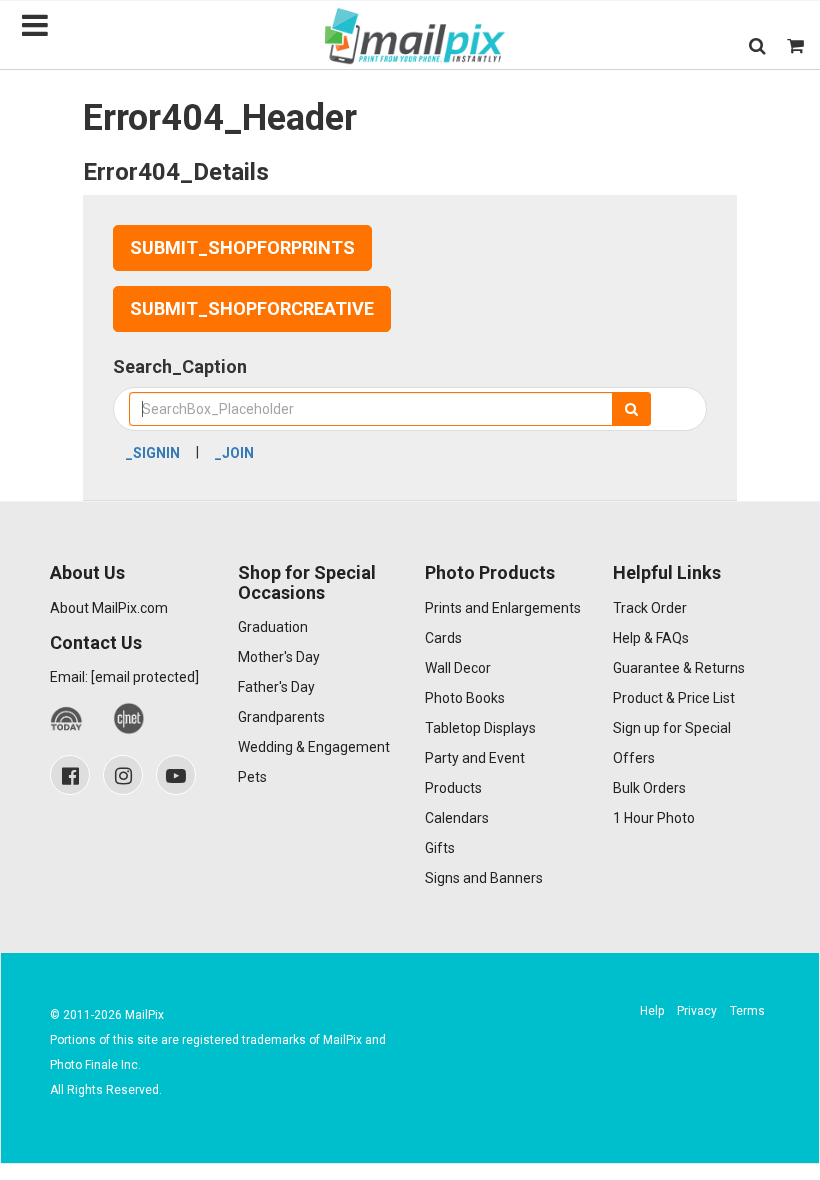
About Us (87, 572)
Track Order (650, 608)
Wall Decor (458, 668)
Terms (747, 1011)
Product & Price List (674, 698)
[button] (757, 45)
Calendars (457, 818)
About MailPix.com (109, 608)
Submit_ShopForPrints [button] (242, 247)
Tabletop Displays (480, 728)
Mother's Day (279, 657)
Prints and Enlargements (503, 608)
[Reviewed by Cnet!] (129, 718)
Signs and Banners (484, 878)
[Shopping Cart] (795, 45)
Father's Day (276, 687)
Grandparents (281, 717)
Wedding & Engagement (314, 747)
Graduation (273, 627)
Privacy (697, 1011)
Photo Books (465, 698)
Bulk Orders (649, 788)
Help (652, 1011)
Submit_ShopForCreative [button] (252, 308)
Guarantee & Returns (679, 668)
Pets (252, 777)
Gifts (440, 848)
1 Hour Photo (654, 818)
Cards (443, 638)
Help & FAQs (651, 638)
